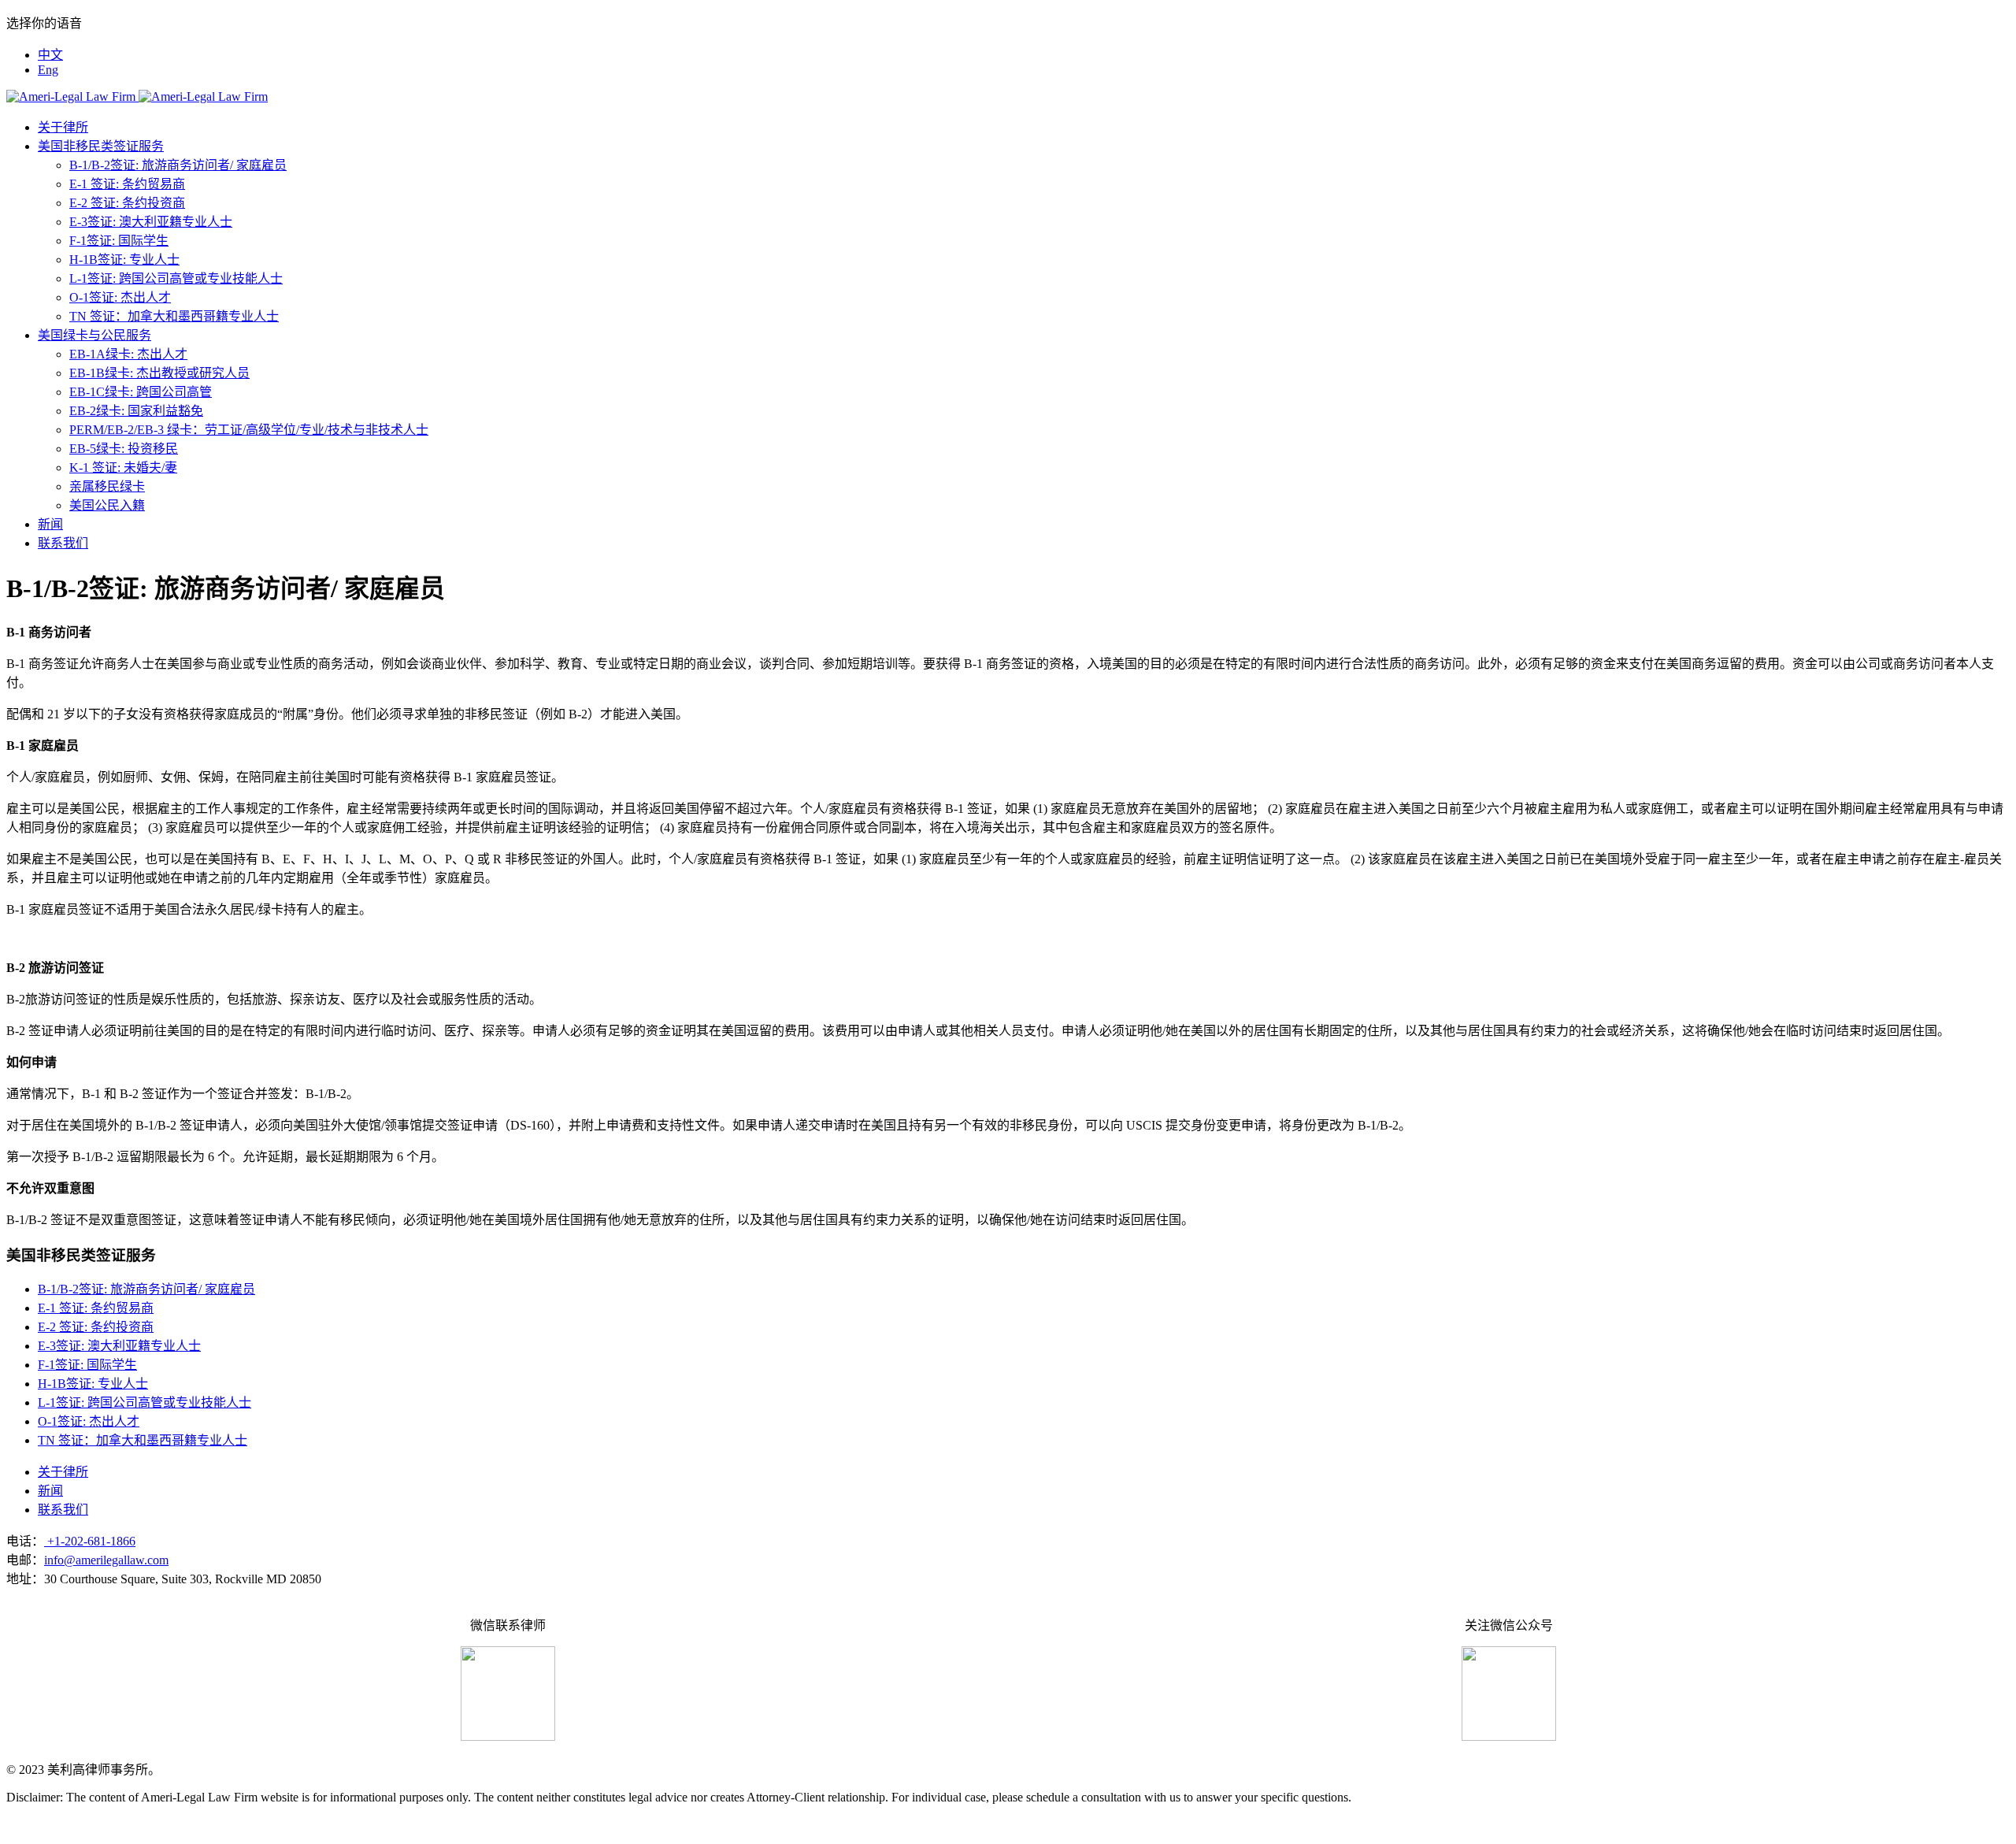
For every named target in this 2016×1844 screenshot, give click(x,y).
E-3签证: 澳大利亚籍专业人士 (151, 222)
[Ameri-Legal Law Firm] (137, 96)
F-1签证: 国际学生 (119, 241)
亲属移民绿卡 (107, 486)
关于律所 (63, 127)
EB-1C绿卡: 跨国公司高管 (141, 392)
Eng (48, 70)
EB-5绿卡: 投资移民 (124, 449)
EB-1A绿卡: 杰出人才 (128, 354)
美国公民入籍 (107, 505)
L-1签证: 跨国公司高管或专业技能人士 (176, 278)
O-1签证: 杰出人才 (120, 297)
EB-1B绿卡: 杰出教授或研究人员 (159, 373)
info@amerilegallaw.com (106, 1560)
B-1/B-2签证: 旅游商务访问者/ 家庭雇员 (178, 165)
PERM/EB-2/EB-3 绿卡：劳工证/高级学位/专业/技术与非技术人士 (249, 430)
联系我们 (63, 543)
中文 (50, 55)
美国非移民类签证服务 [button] (101, 146)
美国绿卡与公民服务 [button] (94, 335)
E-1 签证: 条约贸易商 (127, 184)
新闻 (50, 524)
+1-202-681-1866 (90, 1541)
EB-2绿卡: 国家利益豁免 (136, 411)
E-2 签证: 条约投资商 (127, 203)
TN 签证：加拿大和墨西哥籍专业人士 (174, 316)
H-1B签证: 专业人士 (124, 260)
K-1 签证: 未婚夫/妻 (123, 467)
